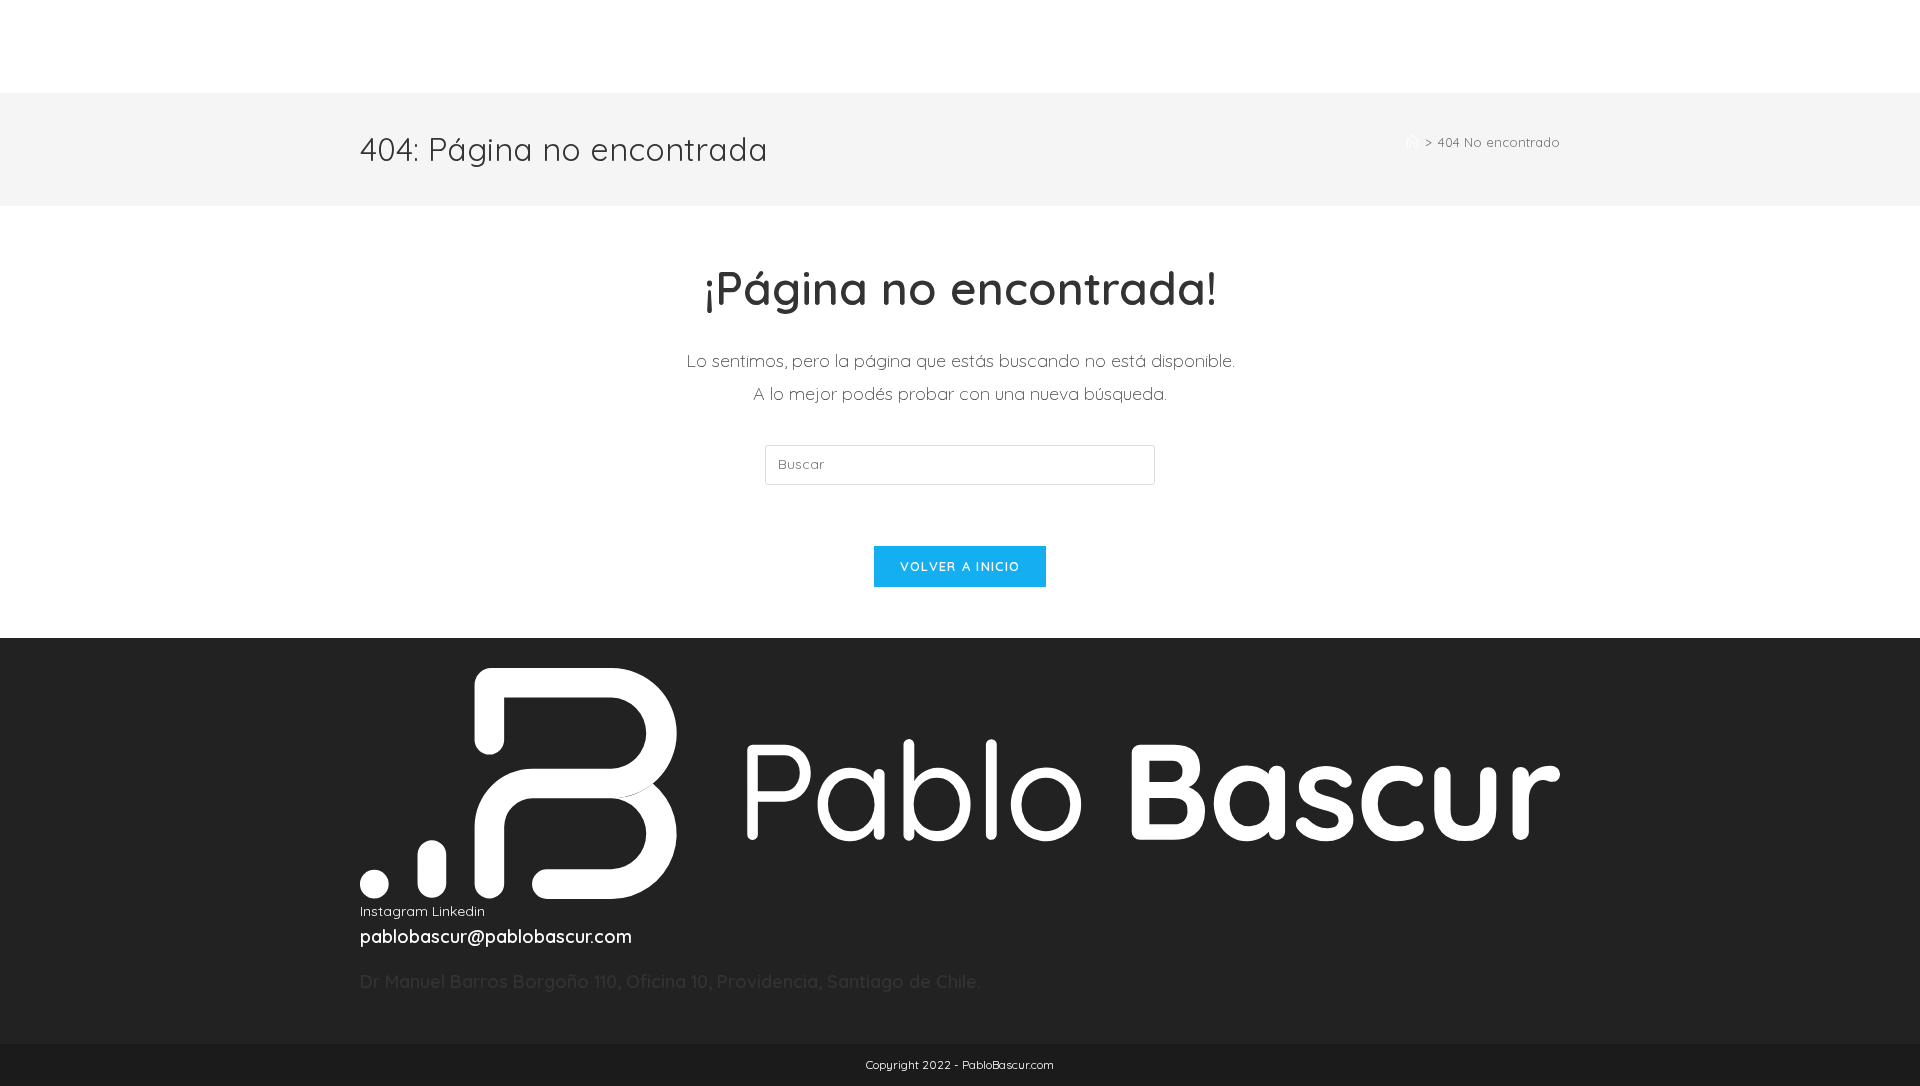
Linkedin (458, 911)
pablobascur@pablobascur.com (496, 936)
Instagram (396, 911)
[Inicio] (1412, 142)
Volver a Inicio (960, 566)
